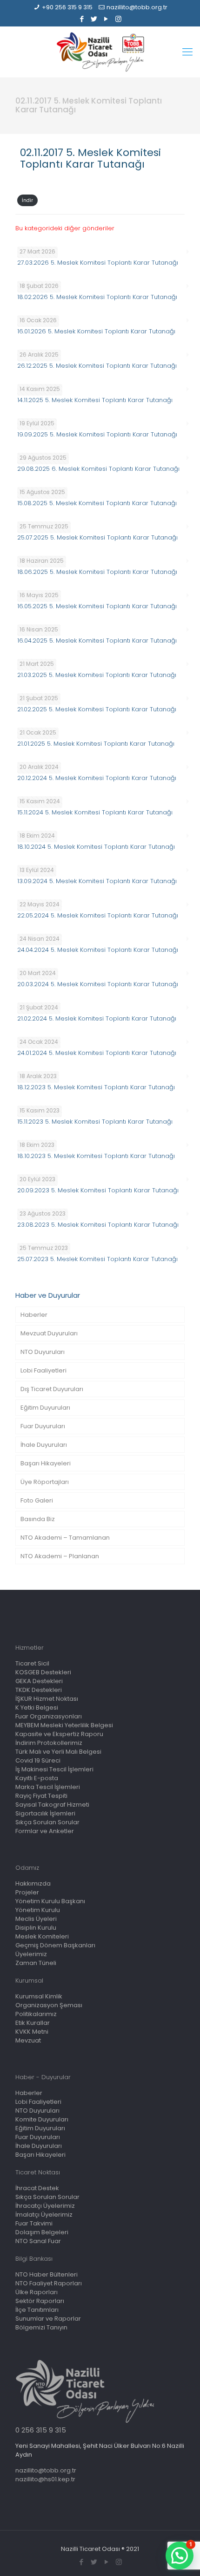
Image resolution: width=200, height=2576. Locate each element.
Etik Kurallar (33, 2023)
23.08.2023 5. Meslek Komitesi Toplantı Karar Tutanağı (98, 1225)
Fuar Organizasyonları (49, 1716)
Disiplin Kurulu (36, 1928)
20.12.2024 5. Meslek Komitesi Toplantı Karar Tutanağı (97, 778)
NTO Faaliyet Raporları (49, 2283)
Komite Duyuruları (42, 2119)
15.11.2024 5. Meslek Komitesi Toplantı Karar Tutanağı (95, 812)
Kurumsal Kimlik (39, 1996)
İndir (27, 200)
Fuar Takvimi (34, 2223)
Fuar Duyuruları (43, 1426)
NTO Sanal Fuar (38, 2241)
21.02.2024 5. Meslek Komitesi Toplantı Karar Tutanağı (97, 1018)
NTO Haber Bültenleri (47, 2274)
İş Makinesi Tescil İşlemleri (54, 1769)
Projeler (27, 1892)
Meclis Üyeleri (36, 1919)
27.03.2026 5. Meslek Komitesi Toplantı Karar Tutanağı (98, 263)
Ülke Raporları (37, 2292)
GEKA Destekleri (39, 1681)
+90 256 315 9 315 (67, 7)
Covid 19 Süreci (38, 1760)
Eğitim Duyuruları (45, 1408)
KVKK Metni (32, 2032)
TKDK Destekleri (39, 1690)
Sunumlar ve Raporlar (48, 2319)
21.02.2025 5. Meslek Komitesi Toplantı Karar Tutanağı (97, 709)
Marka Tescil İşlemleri (48, 1787)
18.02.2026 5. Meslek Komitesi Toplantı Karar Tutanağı (97, 297)
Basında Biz (38, 1519)
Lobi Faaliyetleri (43, 1370)
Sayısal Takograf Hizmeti (52, 1805)
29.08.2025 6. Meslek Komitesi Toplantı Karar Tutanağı (98, 469)
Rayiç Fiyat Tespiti (41, 1796)
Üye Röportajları (45, 1482)
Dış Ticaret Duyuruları (52, 1389)
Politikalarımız (36, 2014)
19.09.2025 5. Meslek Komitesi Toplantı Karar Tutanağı (97, 434)
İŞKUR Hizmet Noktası (47, 1699)
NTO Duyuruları (43, 1352)
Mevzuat (28, 2040)
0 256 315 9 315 (41, 2430)
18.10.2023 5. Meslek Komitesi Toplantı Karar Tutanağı (96, 1156)
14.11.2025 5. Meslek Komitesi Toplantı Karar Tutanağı (95, 400)
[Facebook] (82, 19)
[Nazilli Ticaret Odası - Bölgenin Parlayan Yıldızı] (100, 52)
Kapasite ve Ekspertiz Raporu (59, 1734)
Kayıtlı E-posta (37, 1778)
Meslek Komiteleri (42, 1936)
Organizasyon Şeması (49, 2005)
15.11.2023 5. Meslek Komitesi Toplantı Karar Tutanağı (95, 1122)
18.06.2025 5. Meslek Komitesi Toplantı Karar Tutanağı (97, 572)
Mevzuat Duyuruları (49, 1333)
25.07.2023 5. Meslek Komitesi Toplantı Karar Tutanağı (97, 1259)
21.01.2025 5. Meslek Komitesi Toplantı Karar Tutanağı (96, 744)
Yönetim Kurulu (38, 1910)
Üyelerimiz (31, 1954)
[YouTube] (106, 19)
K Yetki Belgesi (37, 1708)
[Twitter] (94, 19)
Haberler (34, 1315)
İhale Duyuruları (44, 1445)
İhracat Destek (37, 2188)
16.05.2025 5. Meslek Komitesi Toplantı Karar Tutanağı (97, 606)
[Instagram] (118, 19)
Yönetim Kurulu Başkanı (50, 1901)
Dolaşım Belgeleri (42, 2232)
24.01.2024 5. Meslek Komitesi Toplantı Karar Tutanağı (97, 1053)
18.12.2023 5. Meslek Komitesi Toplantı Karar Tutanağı (96, 1087)
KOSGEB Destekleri (43, 1672)
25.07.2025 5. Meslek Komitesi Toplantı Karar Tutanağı (97, 537)
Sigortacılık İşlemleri (45, 1813)
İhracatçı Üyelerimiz (45, 2206)
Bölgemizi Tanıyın (41, 2327)
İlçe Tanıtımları (37, 2310)
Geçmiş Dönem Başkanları (55, 1945)
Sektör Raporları (40, 2301)
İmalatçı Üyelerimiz (44, 2215)
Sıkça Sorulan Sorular (47, 1822)
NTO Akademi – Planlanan (60, 1556)
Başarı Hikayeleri (46, 1463)
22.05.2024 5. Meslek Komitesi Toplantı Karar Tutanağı (98, 915)
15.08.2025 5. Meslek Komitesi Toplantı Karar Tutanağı (97, 503)
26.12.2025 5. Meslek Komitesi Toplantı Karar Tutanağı (97, 366)
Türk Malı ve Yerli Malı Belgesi (58, 1752)
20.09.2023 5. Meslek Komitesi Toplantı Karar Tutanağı (98, 1190)
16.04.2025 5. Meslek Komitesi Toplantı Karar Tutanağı (97, 641)
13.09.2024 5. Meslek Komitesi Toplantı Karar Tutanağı (97, 881)
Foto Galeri (37, 1500)
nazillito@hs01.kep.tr (45, 2479)
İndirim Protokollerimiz (49, 1743)
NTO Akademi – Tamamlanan (65, 1538)
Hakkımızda (33, 1883)
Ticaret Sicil (32, 1663)
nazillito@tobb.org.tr (137, 7)
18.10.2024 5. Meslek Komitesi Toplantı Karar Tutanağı (96, 847)
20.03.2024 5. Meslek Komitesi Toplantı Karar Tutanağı (98, 984)
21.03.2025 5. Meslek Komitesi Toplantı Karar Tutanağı (97, 675)
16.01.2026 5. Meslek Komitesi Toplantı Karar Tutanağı (96, 331)
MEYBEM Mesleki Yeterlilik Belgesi (64, 1725)
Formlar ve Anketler (45, 1831)
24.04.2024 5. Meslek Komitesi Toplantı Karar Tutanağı (98, 950)
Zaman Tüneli (36, 1963)
